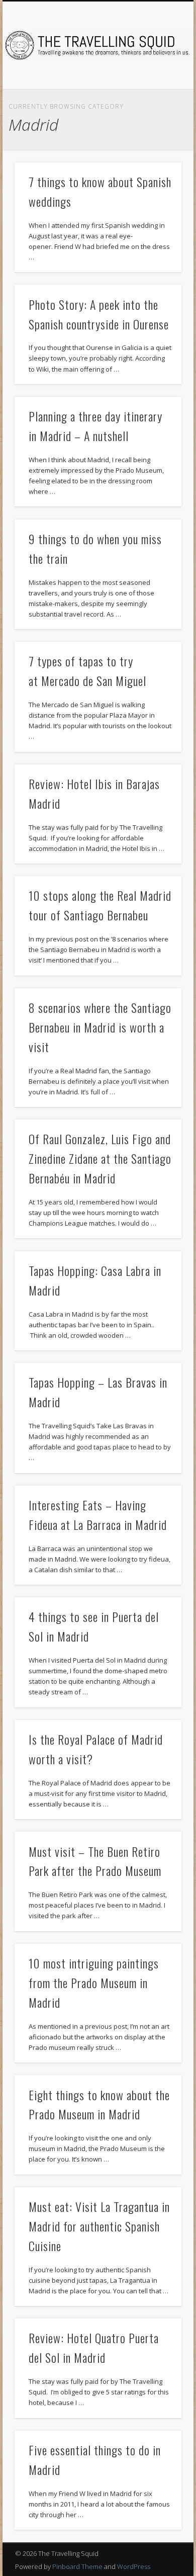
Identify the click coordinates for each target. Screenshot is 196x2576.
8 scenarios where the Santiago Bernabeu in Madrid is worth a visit (100, 1027)
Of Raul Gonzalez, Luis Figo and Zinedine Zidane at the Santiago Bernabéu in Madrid (100, 1158)
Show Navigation (157, 90)
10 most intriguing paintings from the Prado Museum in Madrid (94, 1983)
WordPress (134, 2566)
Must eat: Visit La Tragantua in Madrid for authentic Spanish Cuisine (99, 2226)
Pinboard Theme (77, 2566)
